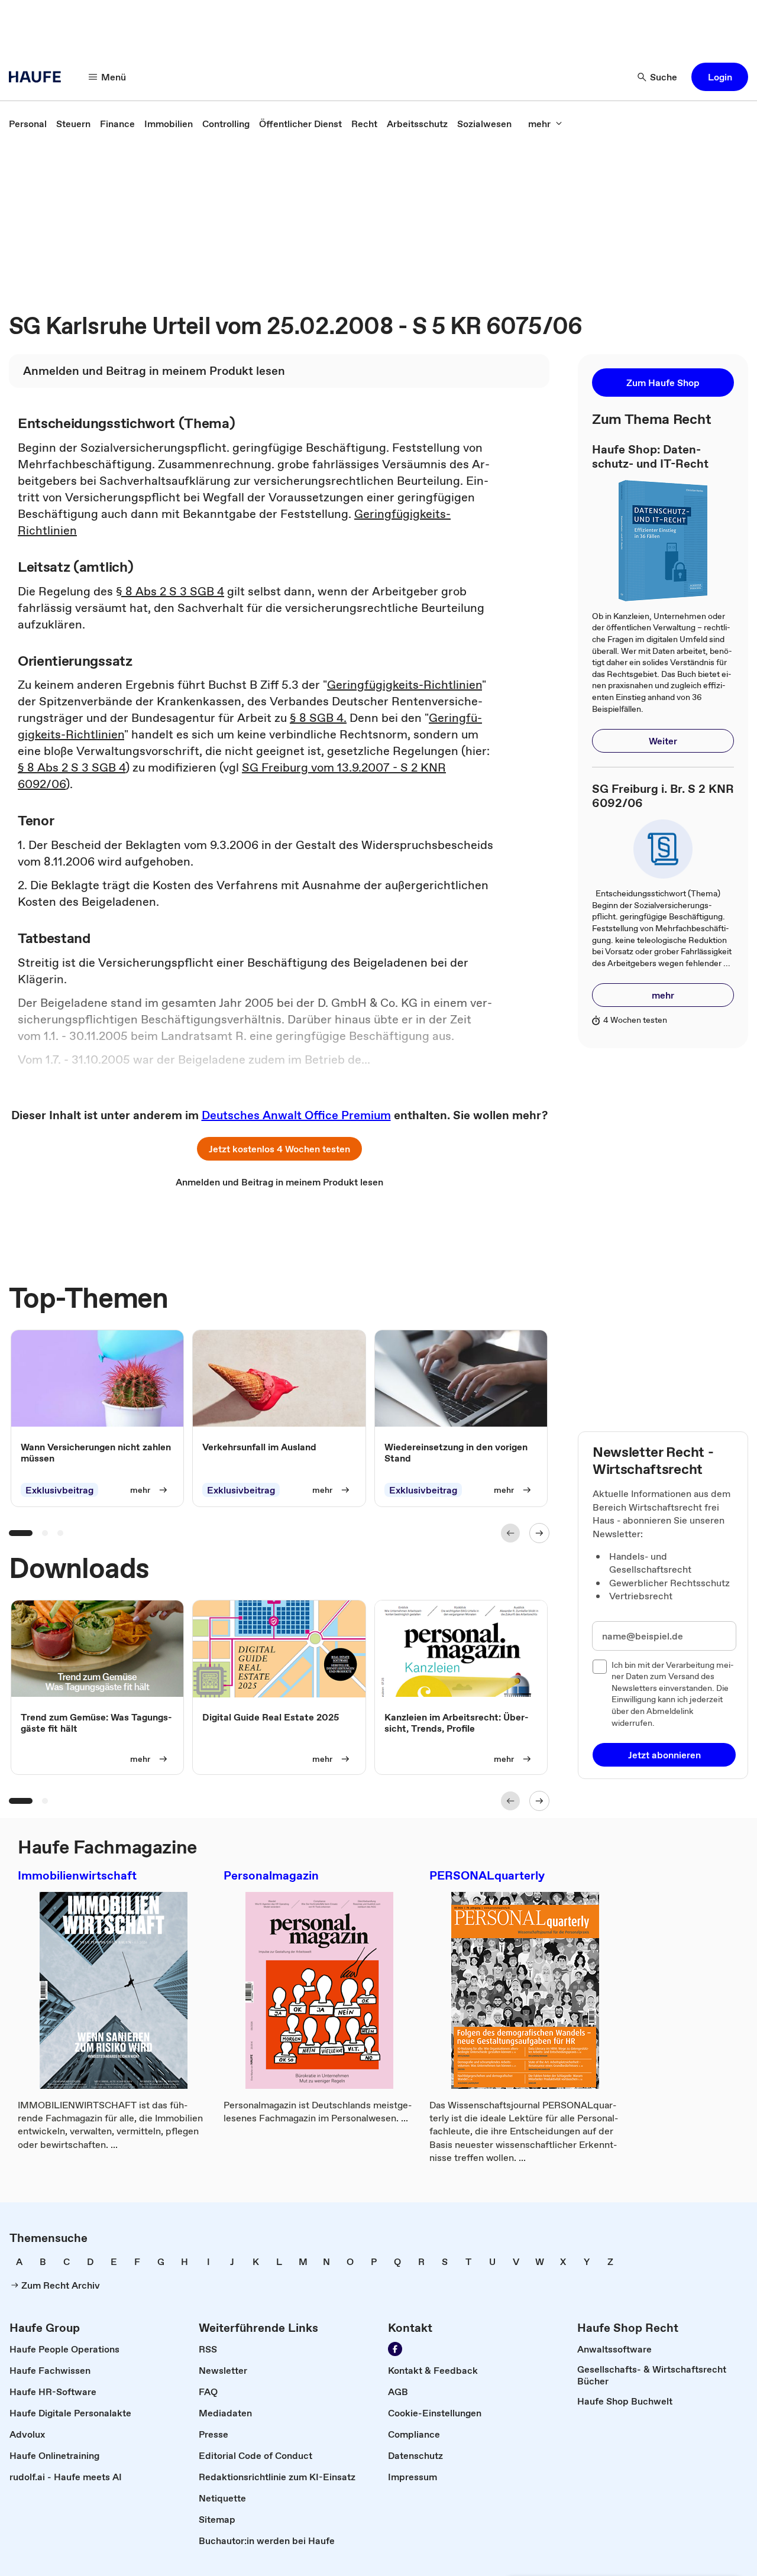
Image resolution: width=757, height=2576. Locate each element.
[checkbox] (600, 1667)
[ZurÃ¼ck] (510, 1533)
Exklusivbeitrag (59, 1490)
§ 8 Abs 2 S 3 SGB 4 (170, 591)
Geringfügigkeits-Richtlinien (405, 685)
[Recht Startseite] (38, 77)
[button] (720, 77)
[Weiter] (539, 1533)
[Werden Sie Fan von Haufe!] (395, 2349)
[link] (28, 124)
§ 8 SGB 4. (318, 718)
